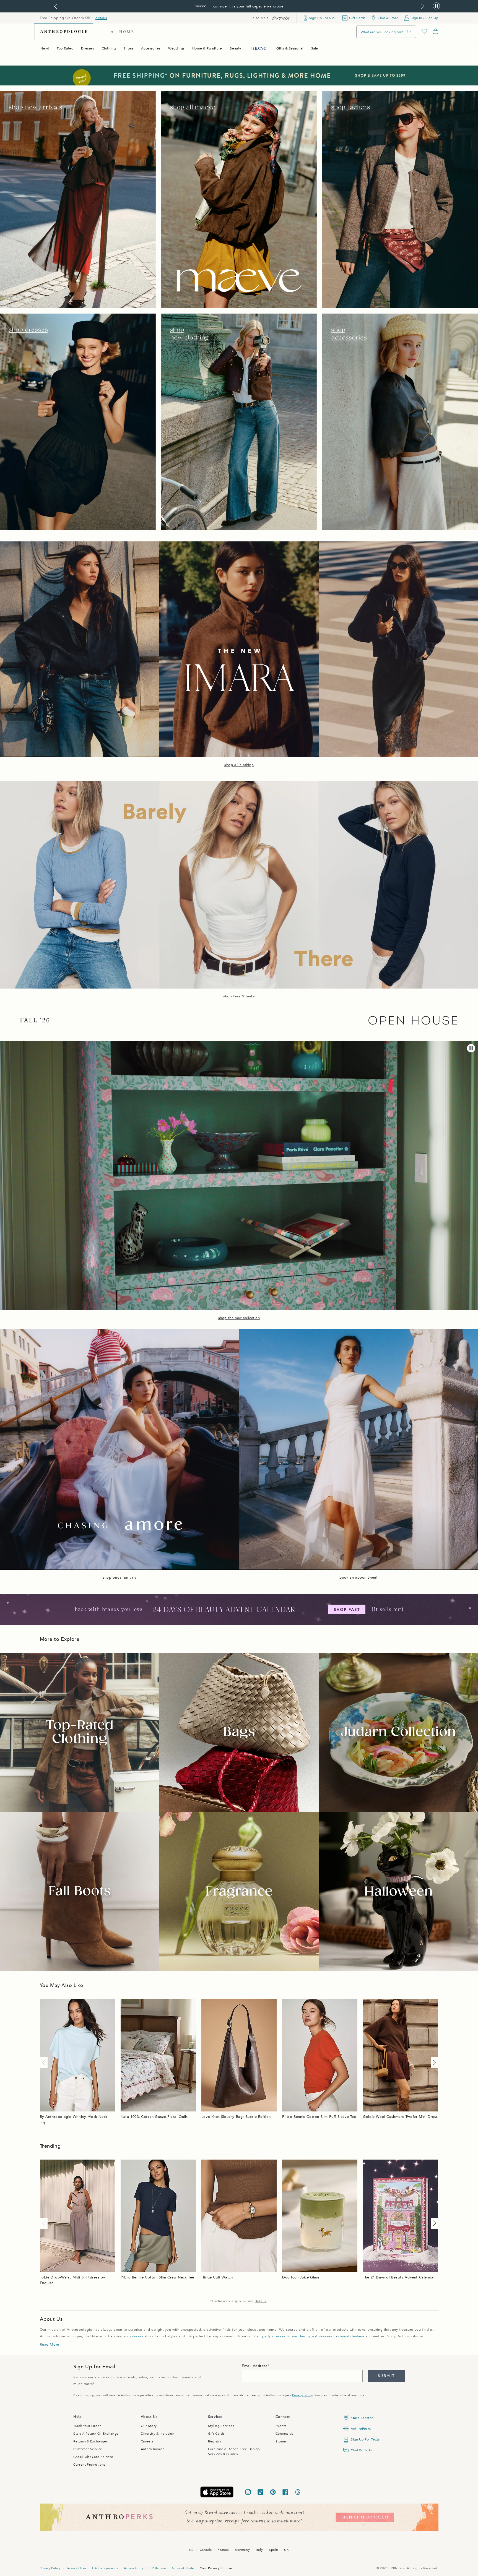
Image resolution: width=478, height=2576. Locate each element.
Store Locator (362, 2418)
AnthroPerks (361, 2429)
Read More (50, 2345)
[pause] (471, 1048)
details (101, 18)
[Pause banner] (436, 6)
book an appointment (358, 1578)
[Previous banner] (56, 6)
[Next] (433, 2063)
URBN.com (158, 2568)
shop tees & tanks (239, 996)
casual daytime (351, 2336)
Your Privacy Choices (216, 2568)
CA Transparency (105, 2568)
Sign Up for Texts (365, 2439)
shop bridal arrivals (119, 1578)
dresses (137, 2336)
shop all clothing (239, 765)
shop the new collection (239, 1318)
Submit (386, 2376)
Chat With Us (361, 2450)
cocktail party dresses (267, 2336)
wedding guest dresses (312, 2336)
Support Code (183, 2568)
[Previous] (45, 2063)
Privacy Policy (302, 2395)
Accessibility (134, 2568)
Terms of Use (76, 2568)
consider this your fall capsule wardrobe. (249, 6)
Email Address (255, 2366)
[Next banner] (423, 6)
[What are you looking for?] (409, 32)
